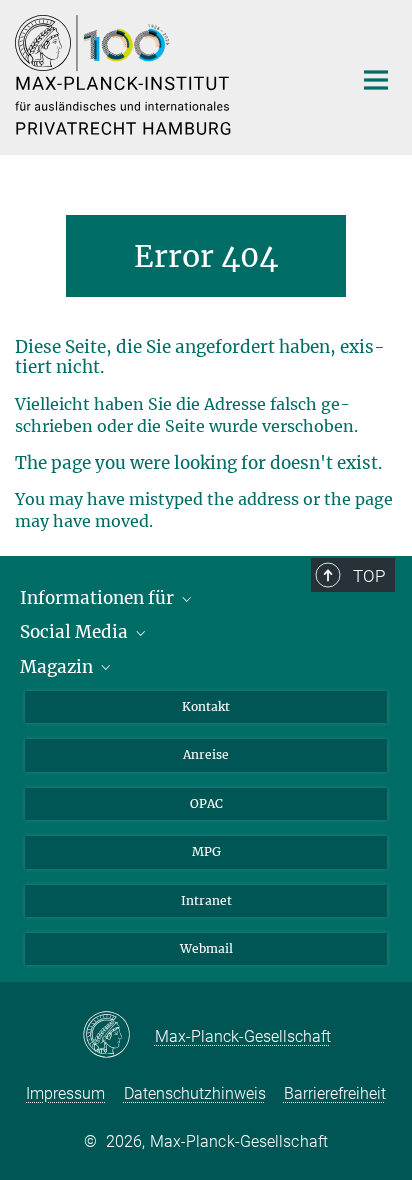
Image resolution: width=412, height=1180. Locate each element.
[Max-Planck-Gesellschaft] (118, 1036)
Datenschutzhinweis (195, 1093)
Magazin (58, 667)
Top (369, 576)
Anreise (206, 754)
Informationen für (99, 598)
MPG (206, 851)
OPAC (206, 803)
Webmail (206, 948)
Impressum (65, 1093)
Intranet (206, 900)
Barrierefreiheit (335, 1093)
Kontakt (206, 706)
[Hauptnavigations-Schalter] (376, 80)
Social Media (76, 632)
